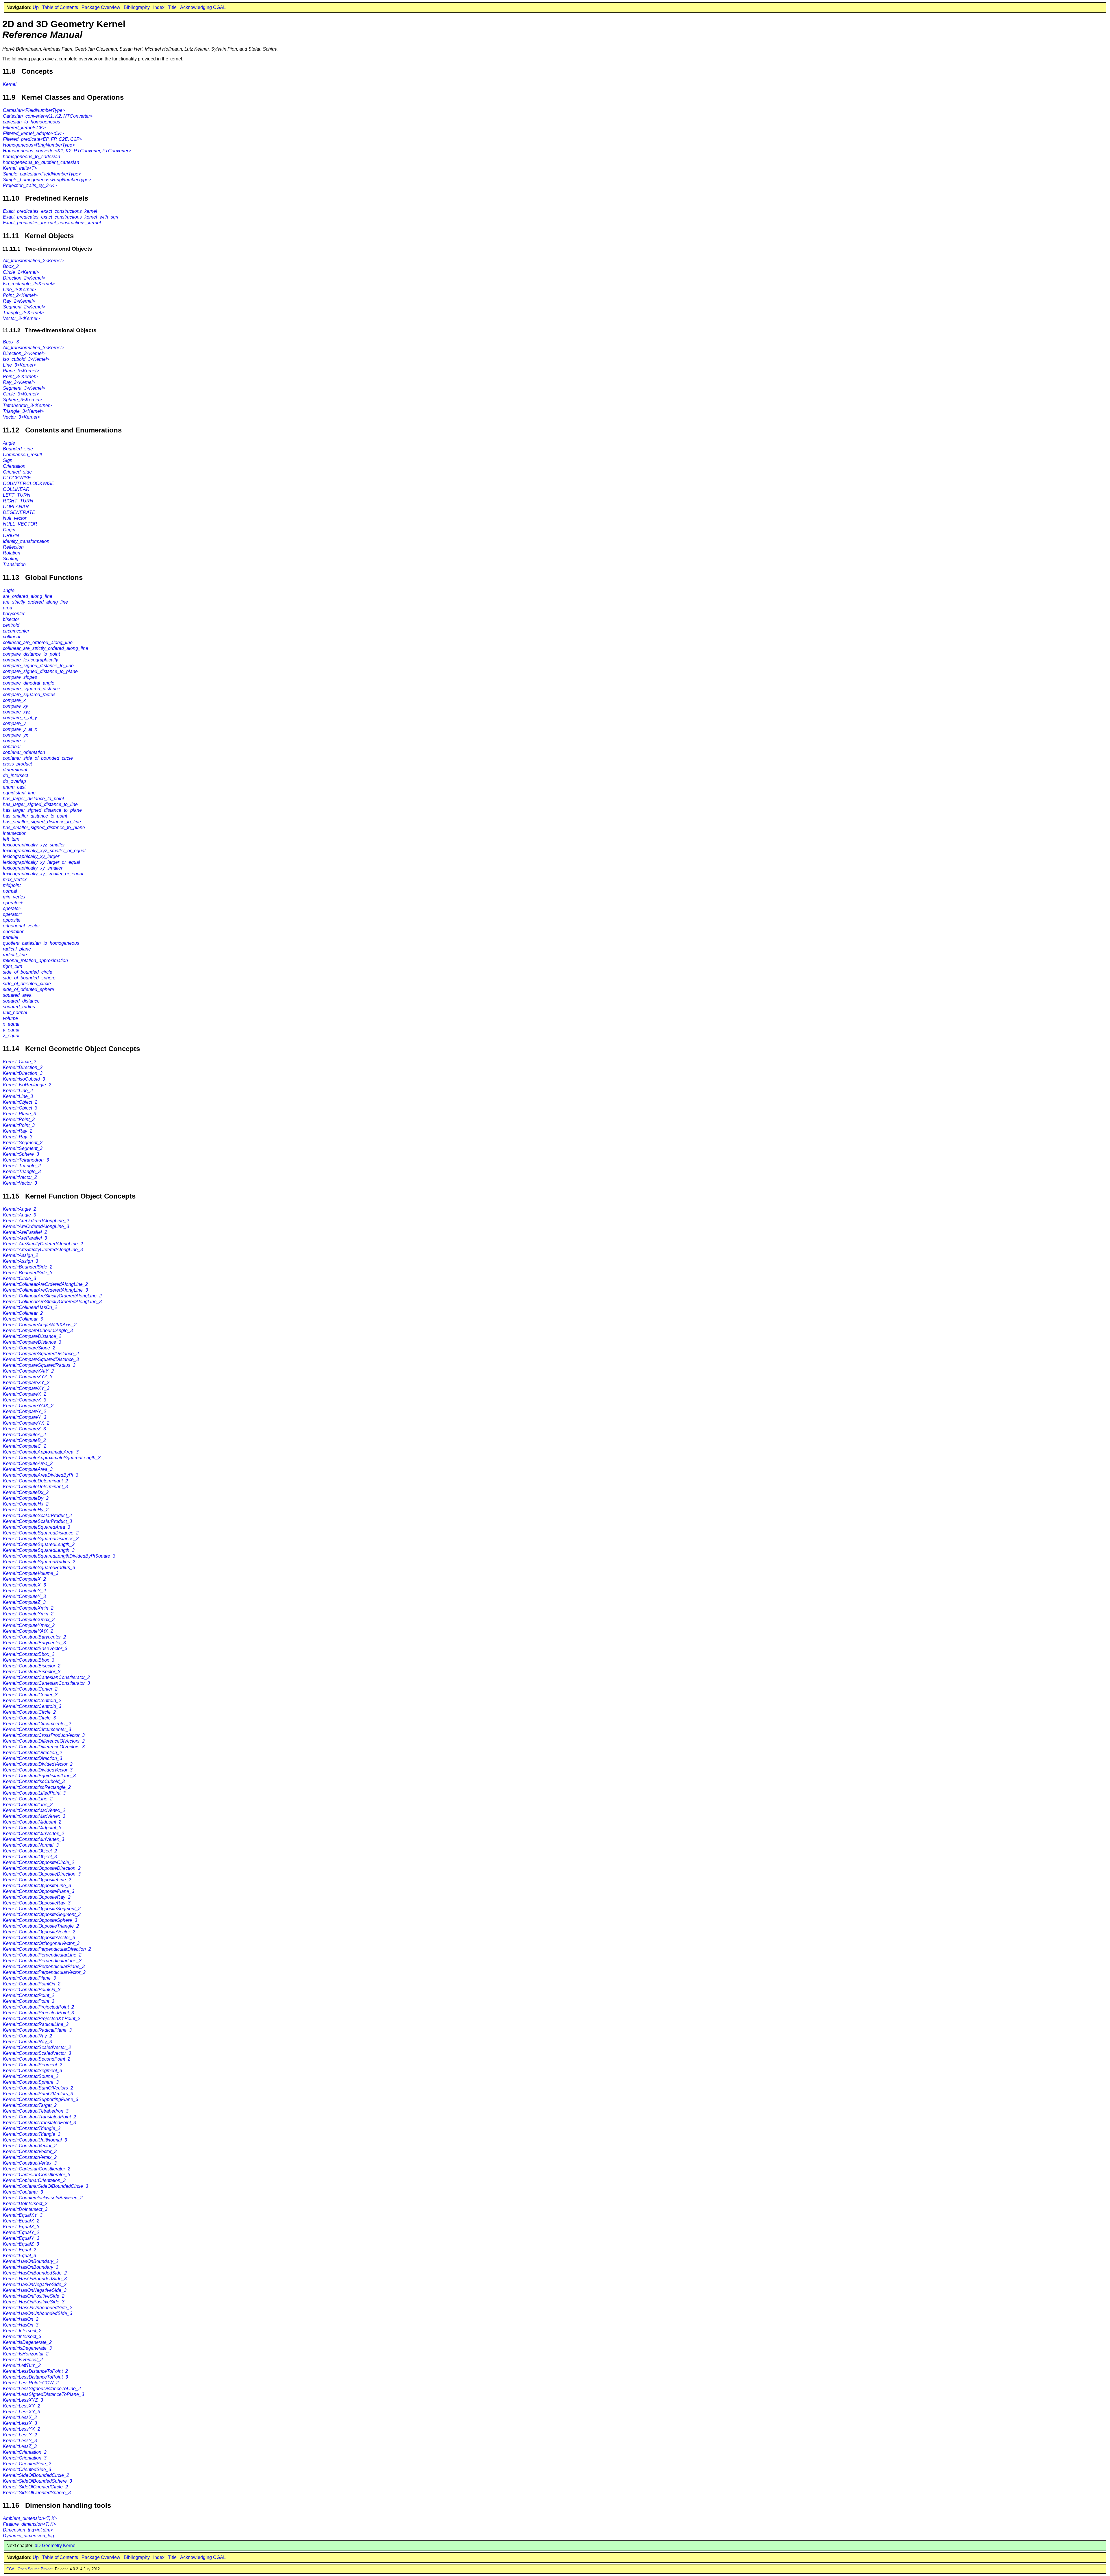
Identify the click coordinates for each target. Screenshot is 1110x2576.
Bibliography (137, 7)
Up (36, 7)
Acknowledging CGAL (203, 7)
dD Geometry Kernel (56, 2546)
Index (159, 7)
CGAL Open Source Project (29, 2569)
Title (172, 7)
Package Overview (101, 7)
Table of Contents (60, 7)
